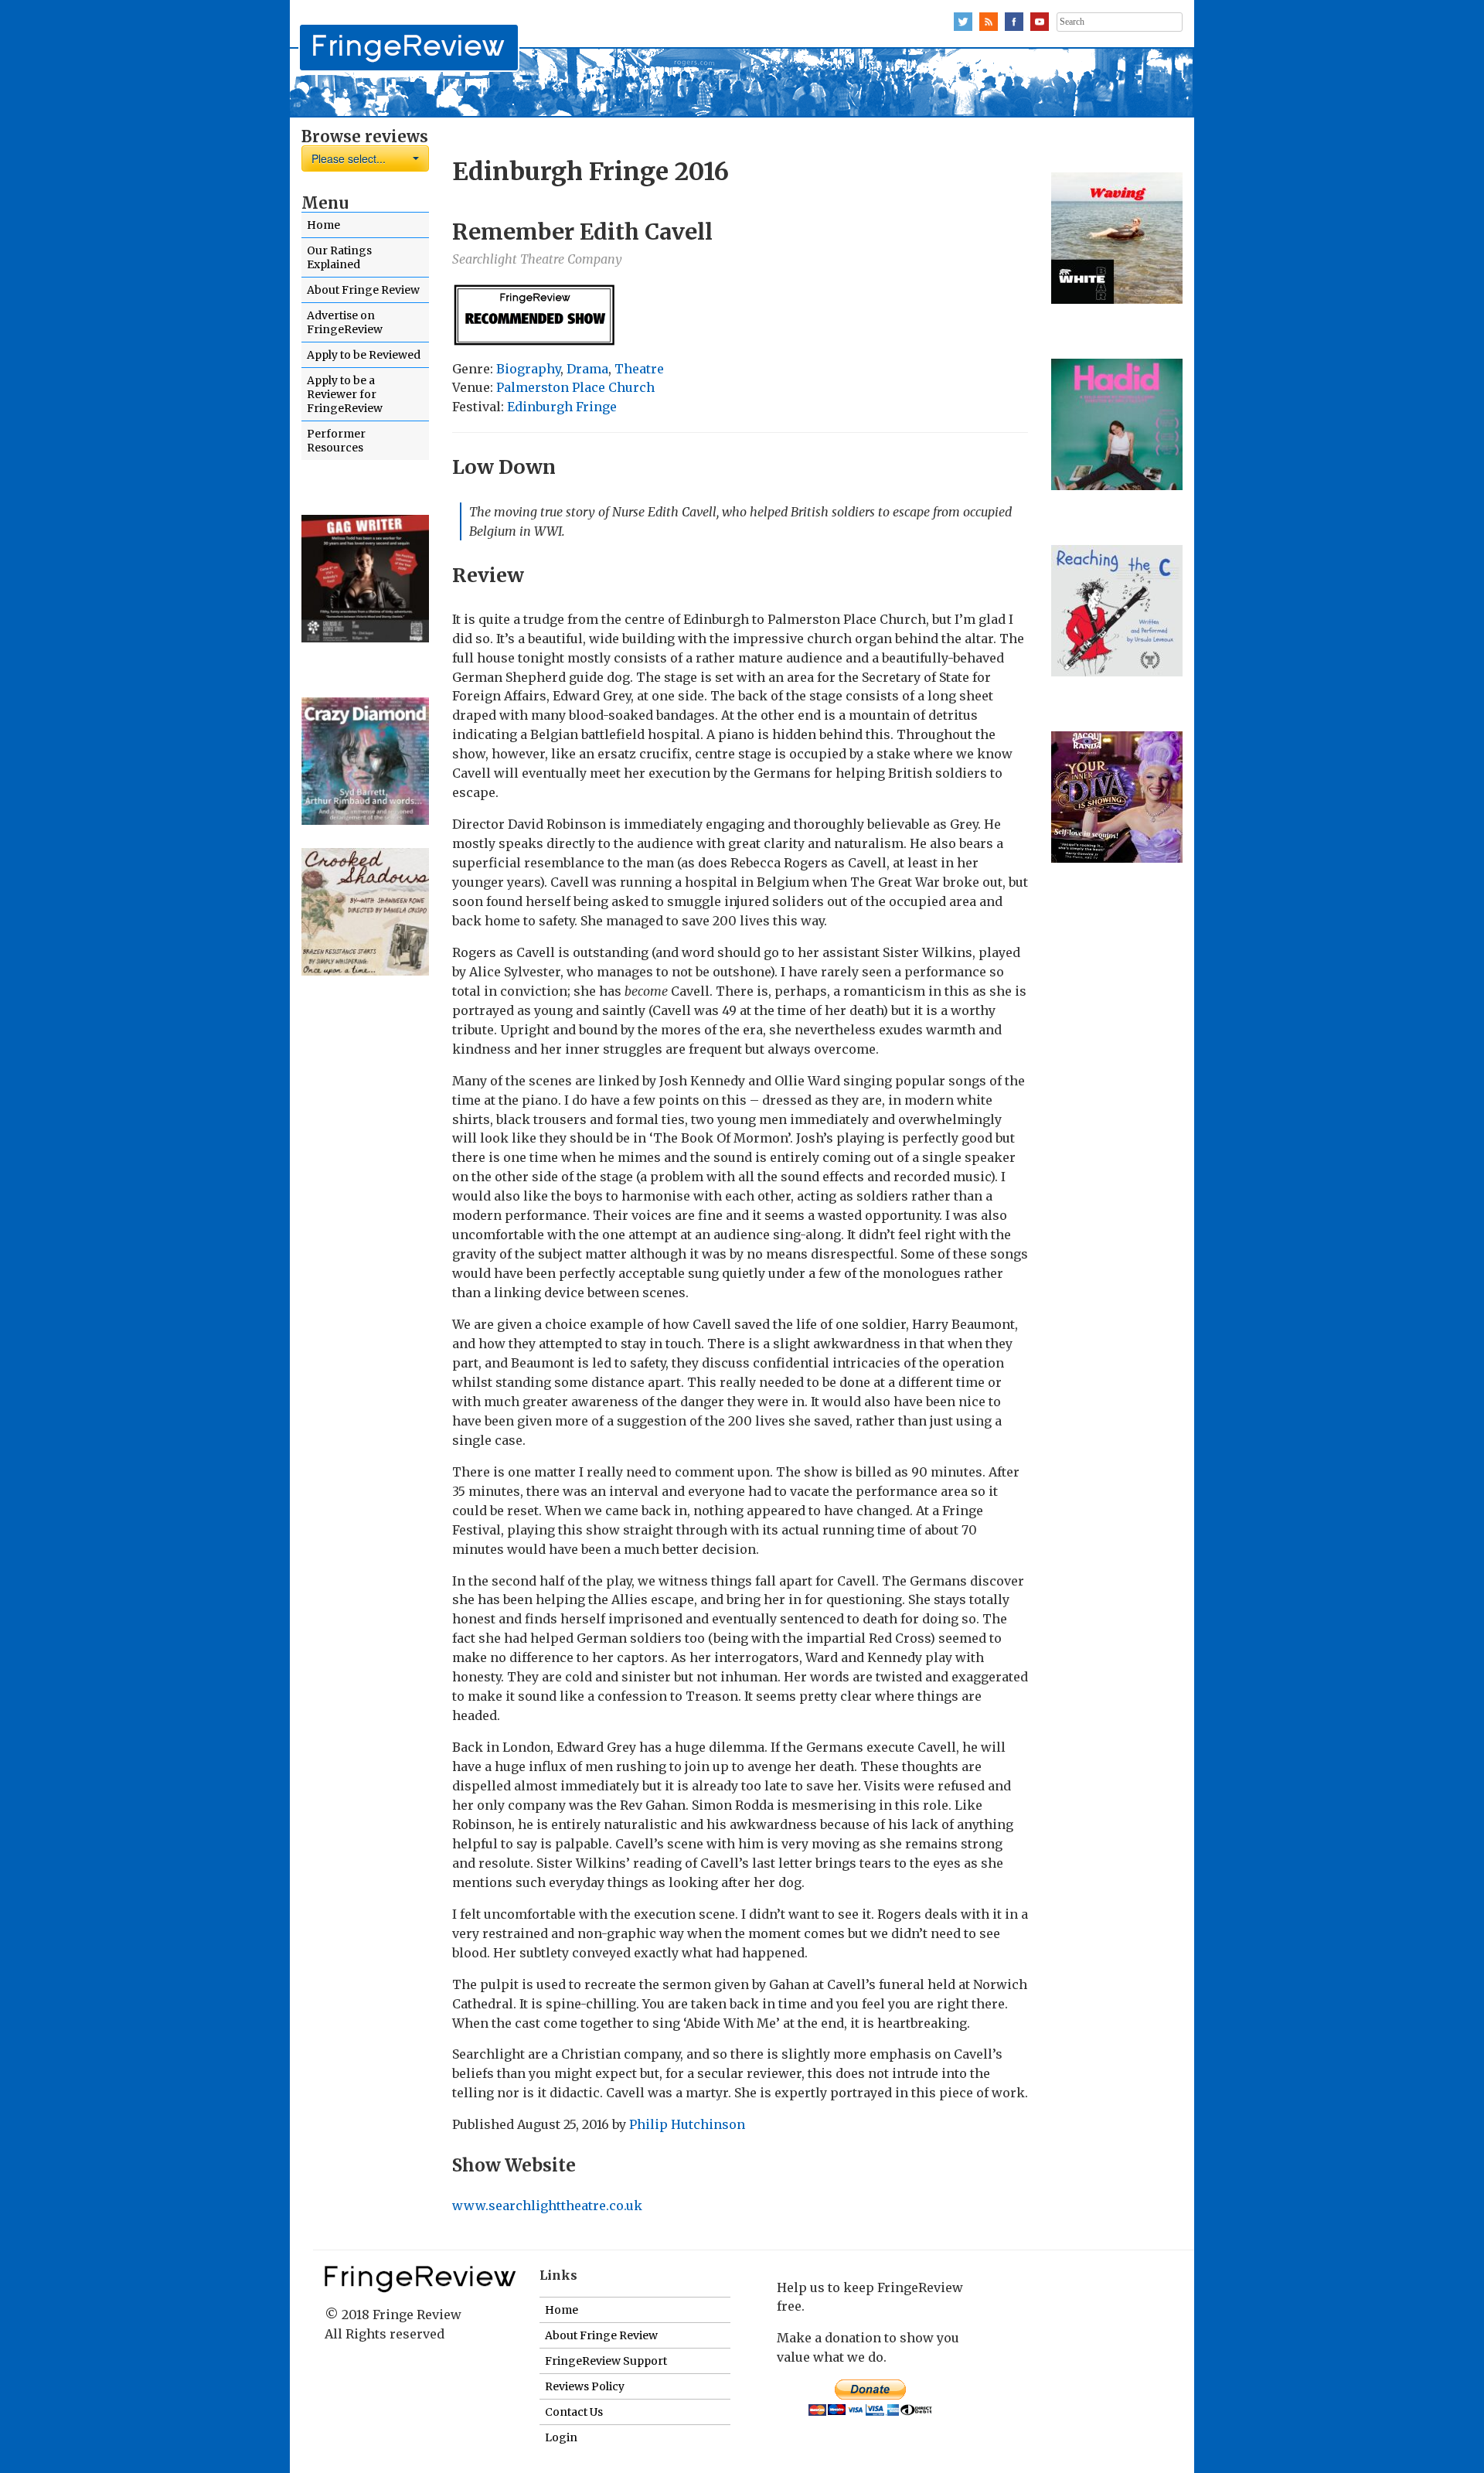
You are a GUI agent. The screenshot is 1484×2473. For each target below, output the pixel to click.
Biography (528, 369)
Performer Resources (336, 441)
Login (561, 2437)
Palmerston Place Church (575, 387)
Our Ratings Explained (339, 257)
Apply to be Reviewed (364, 355)
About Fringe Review (363, 290)
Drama (587, 369)
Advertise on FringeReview (345, 322)
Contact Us (574, 2412)
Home (323, 225)
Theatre (639, 369)
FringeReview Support (606, 2361)
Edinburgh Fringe (562, 407)
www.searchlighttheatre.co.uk (547, 2206)
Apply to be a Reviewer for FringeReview (345, 394)
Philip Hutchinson (687, 2124)
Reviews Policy (585, 2386)
